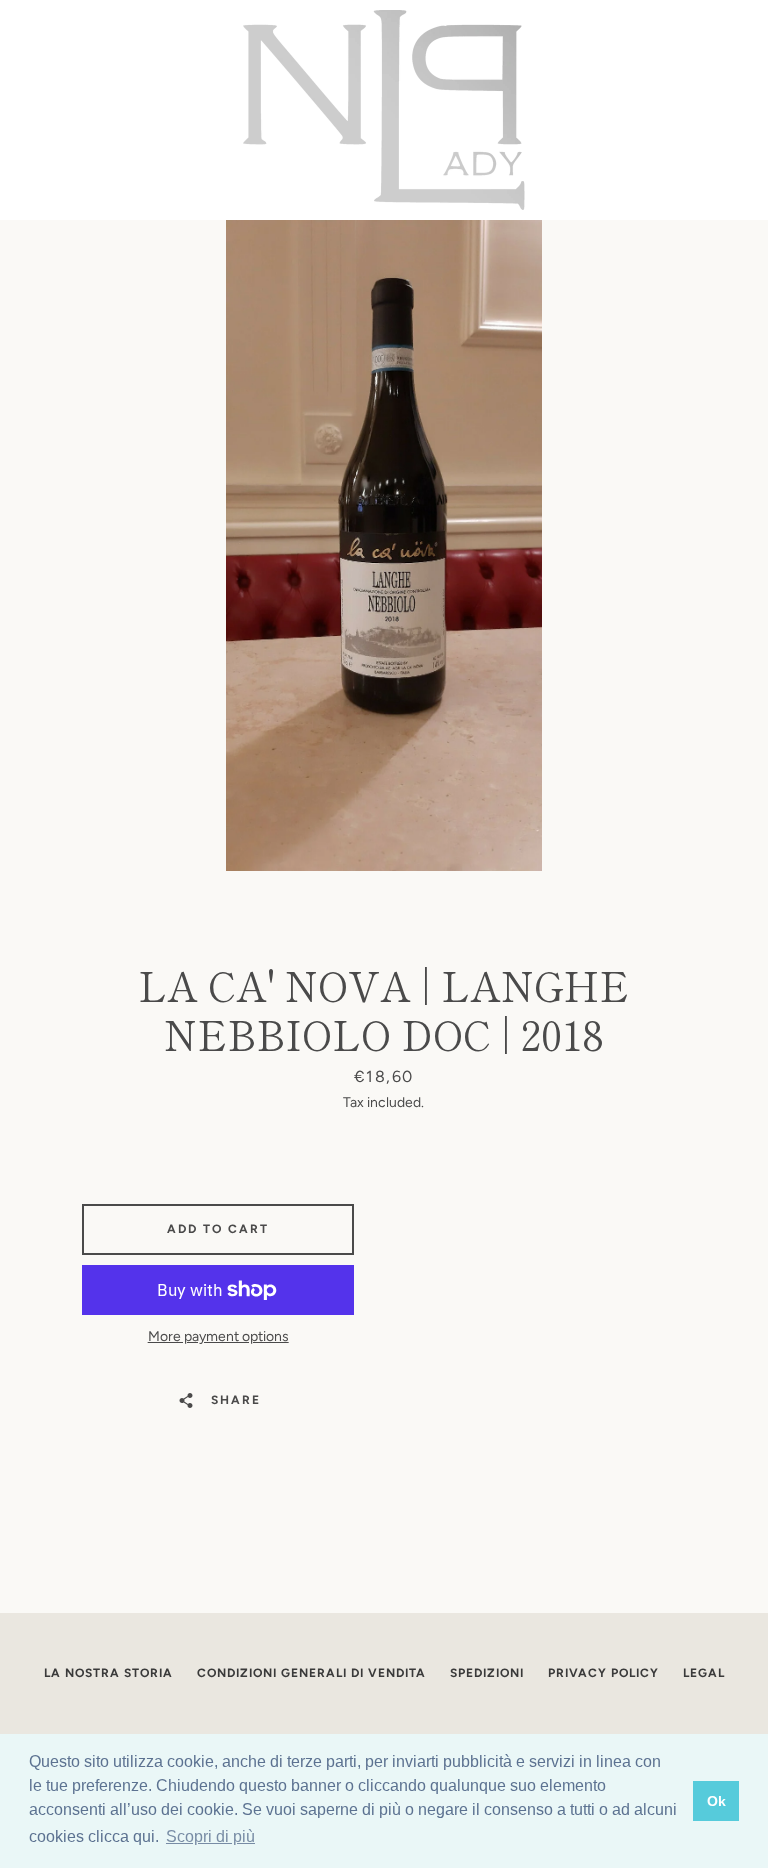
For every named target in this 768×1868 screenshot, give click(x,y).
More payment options (218, 1336)
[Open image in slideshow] (384, 545)
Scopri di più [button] (210, 1836)
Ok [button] (716, 1801)
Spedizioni (487, 1673)
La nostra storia (108, 1673)
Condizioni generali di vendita (311, 1673)
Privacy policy (603, 1673)
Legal (704, 1673)
